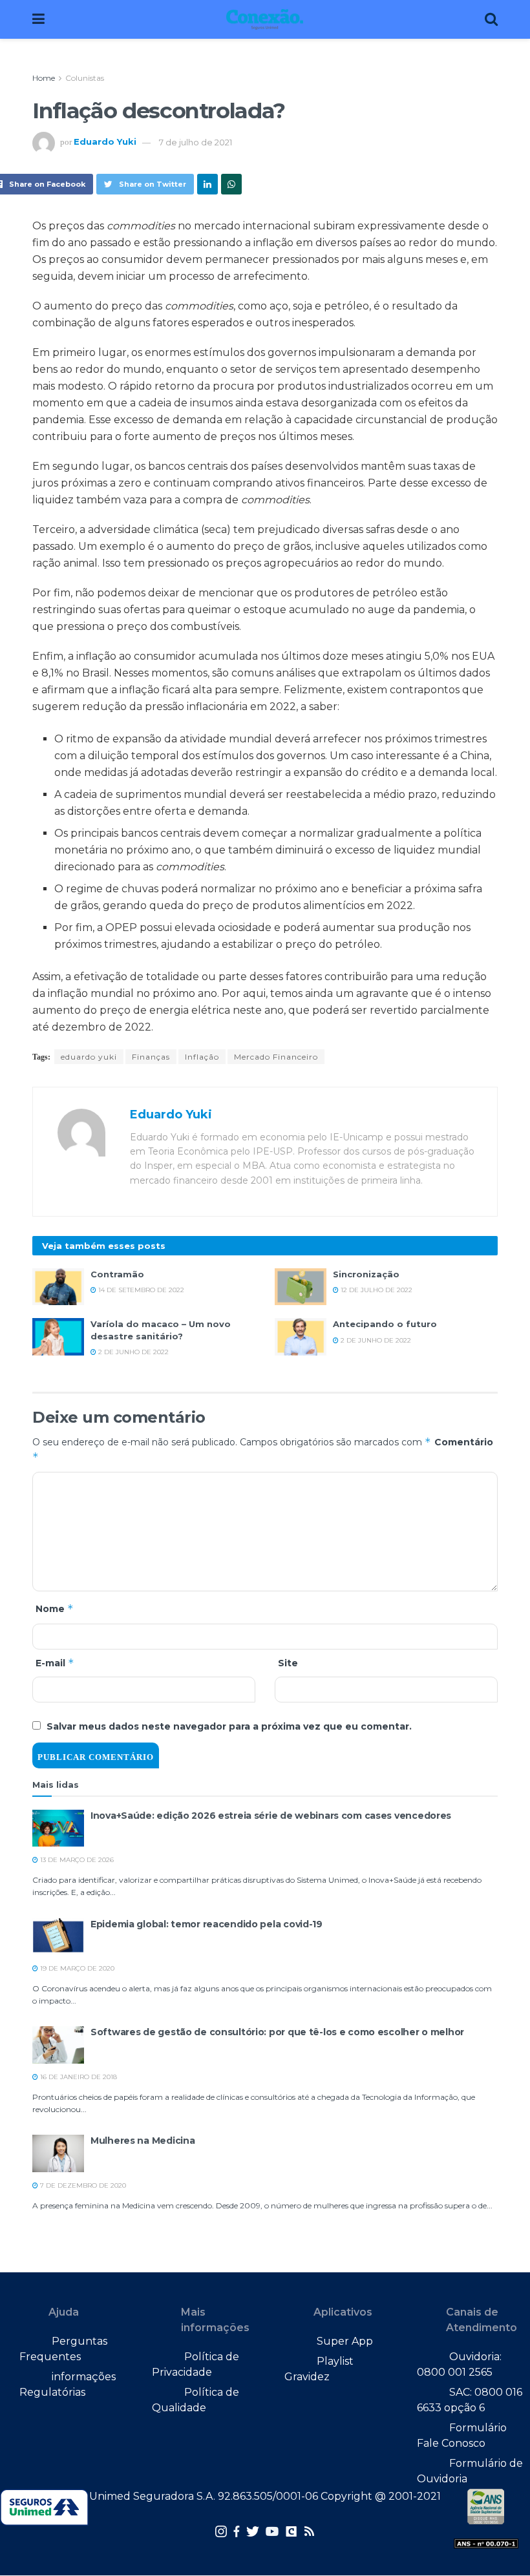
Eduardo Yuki (105, 142)
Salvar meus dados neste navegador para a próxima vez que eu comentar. (229, 1726)
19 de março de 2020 (76, 1968)
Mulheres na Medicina (143, 2141)
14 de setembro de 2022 (140, 1290)
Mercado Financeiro (276, 1057)
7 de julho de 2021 (196, 142)
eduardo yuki (89, 1057)
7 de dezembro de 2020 (82, 2185)
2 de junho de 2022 (132, 1352)
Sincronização (366, 1274)
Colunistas (85, 78)
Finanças (151, 1057)
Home (44, 78)
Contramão (117, 1274)
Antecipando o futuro (385, 1324)
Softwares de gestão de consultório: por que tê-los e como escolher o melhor (277, 2032)
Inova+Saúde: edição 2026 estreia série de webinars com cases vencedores (271, 1816)
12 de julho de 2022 (376, 1290)
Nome (55, 1608)
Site (288, 1663)
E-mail (55, 1663)
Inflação (202, 1057)
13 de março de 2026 (76, 1860)
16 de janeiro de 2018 (78, 2077)
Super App (345, 2341)
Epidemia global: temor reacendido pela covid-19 (207, 1924)
